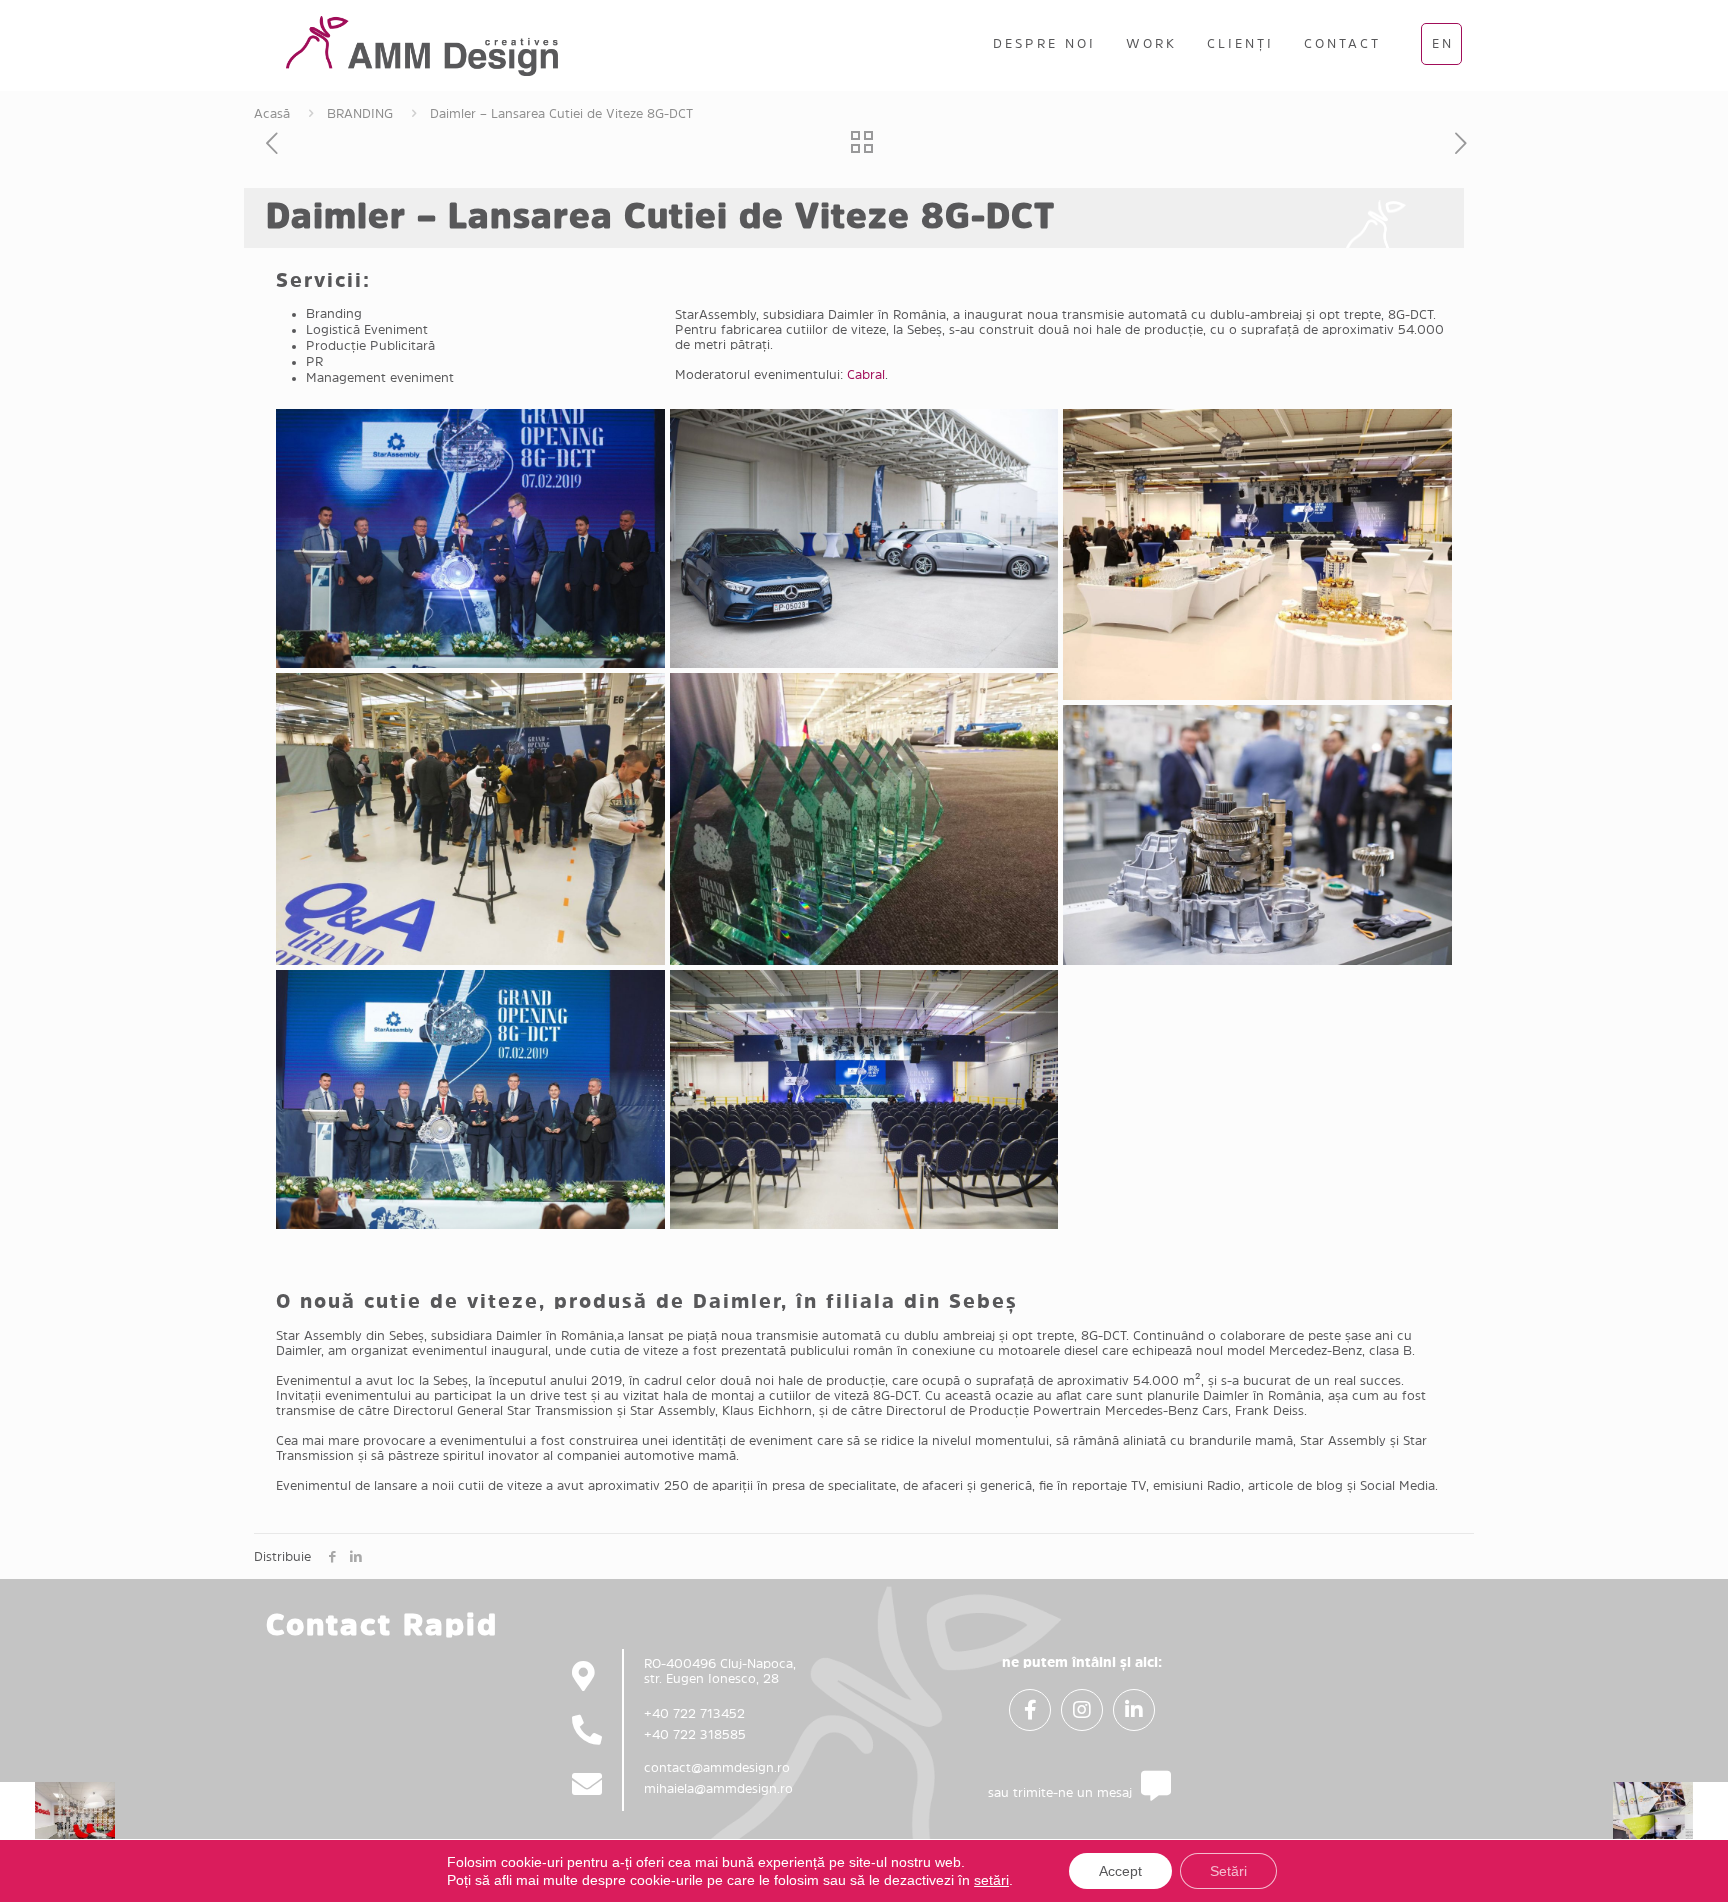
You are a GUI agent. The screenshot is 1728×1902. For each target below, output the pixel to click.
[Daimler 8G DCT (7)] (470, 1099)
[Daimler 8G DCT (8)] (864, 1099)
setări (991, 1880)
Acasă (272, 113)
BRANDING (360, 113)
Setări (1228, 1871)
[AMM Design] (422, 45)
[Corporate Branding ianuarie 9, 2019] (57, 1822)
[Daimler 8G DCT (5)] (864, 818)
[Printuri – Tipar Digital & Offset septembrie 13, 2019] (1670, 1822)
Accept (1120, 1871)
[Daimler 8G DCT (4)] (470, 818)
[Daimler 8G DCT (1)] (470, 538)
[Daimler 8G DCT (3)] (1257, 554)
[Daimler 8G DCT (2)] (864, 538)
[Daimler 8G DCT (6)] (1257, 834)
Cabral (866, 374)
